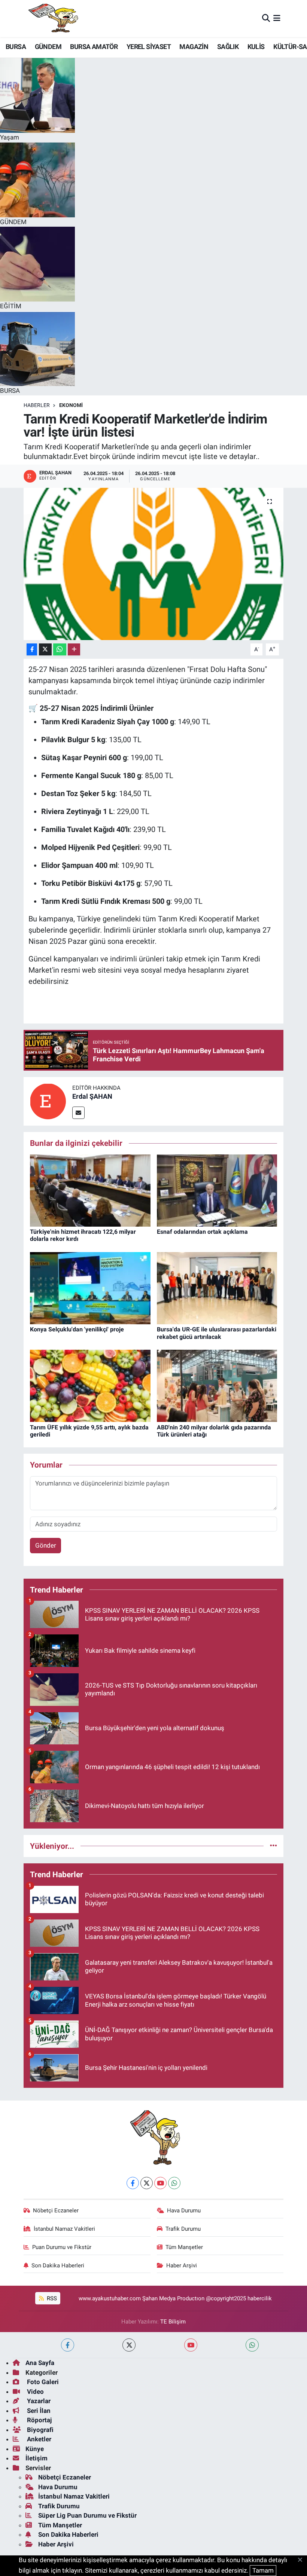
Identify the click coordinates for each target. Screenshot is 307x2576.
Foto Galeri (42, 2382)
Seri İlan (38, 2411)
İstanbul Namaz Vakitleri (64, 2229)
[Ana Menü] (277, 18)
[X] (147, 2183)
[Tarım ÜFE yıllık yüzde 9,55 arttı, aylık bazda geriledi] (90, 1385)
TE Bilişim (173, 2322)
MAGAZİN (194, 47)
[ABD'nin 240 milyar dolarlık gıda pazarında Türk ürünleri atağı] (217, 1385)
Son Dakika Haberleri (58, 2266)
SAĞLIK (228, 47)
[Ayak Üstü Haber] (52, 19)
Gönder (46, 1545)
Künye (35, 2449)
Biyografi (39, 2430)
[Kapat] (302, 2560)
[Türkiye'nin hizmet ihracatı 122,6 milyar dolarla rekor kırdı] (90, 1190)
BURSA (16, 47)
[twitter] (129, 2345)
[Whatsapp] (174, 2183)
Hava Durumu (184, 2211)
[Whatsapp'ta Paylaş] (60, 650)
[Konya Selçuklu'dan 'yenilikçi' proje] (90, 1288)
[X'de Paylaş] (45, 650)
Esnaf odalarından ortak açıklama (202, 1232)
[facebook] (68, 2345)
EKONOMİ (71, 405)
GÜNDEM (48, 47)
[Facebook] (133, 2183)
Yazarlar (38, 2401)
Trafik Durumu (183, 2229)
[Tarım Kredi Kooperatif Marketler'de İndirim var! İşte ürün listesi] (154, 564)
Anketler (38, 2439)
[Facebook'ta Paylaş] (32, 650)
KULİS (256, 47)
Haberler (37, 405)
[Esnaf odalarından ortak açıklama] (217, 1190)
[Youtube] (160, 2183)
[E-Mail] (78, 1113)
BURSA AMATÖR (94, 47)
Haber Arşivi (182, 2266)
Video (35, 2392)
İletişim (37, 2458)
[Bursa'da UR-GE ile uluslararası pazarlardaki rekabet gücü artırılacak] (217, 1288)
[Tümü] (273, 1846)
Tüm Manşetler (184, 2247)
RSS (51, 2298)
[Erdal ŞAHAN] (48, 1101)
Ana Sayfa (40, 2363)
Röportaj (39, 2420)
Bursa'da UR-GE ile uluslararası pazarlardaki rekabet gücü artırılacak (217, 1333)
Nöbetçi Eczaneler (56, 2211)
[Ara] (266, 18)
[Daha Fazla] (74, 650)
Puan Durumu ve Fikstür (62, 2247)
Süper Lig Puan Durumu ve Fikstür (87, 2515)
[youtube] (191, 2345)
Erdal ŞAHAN (92, 1096)
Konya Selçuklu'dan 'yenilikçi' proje (77, 1329)
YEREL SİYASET (149, 47)
